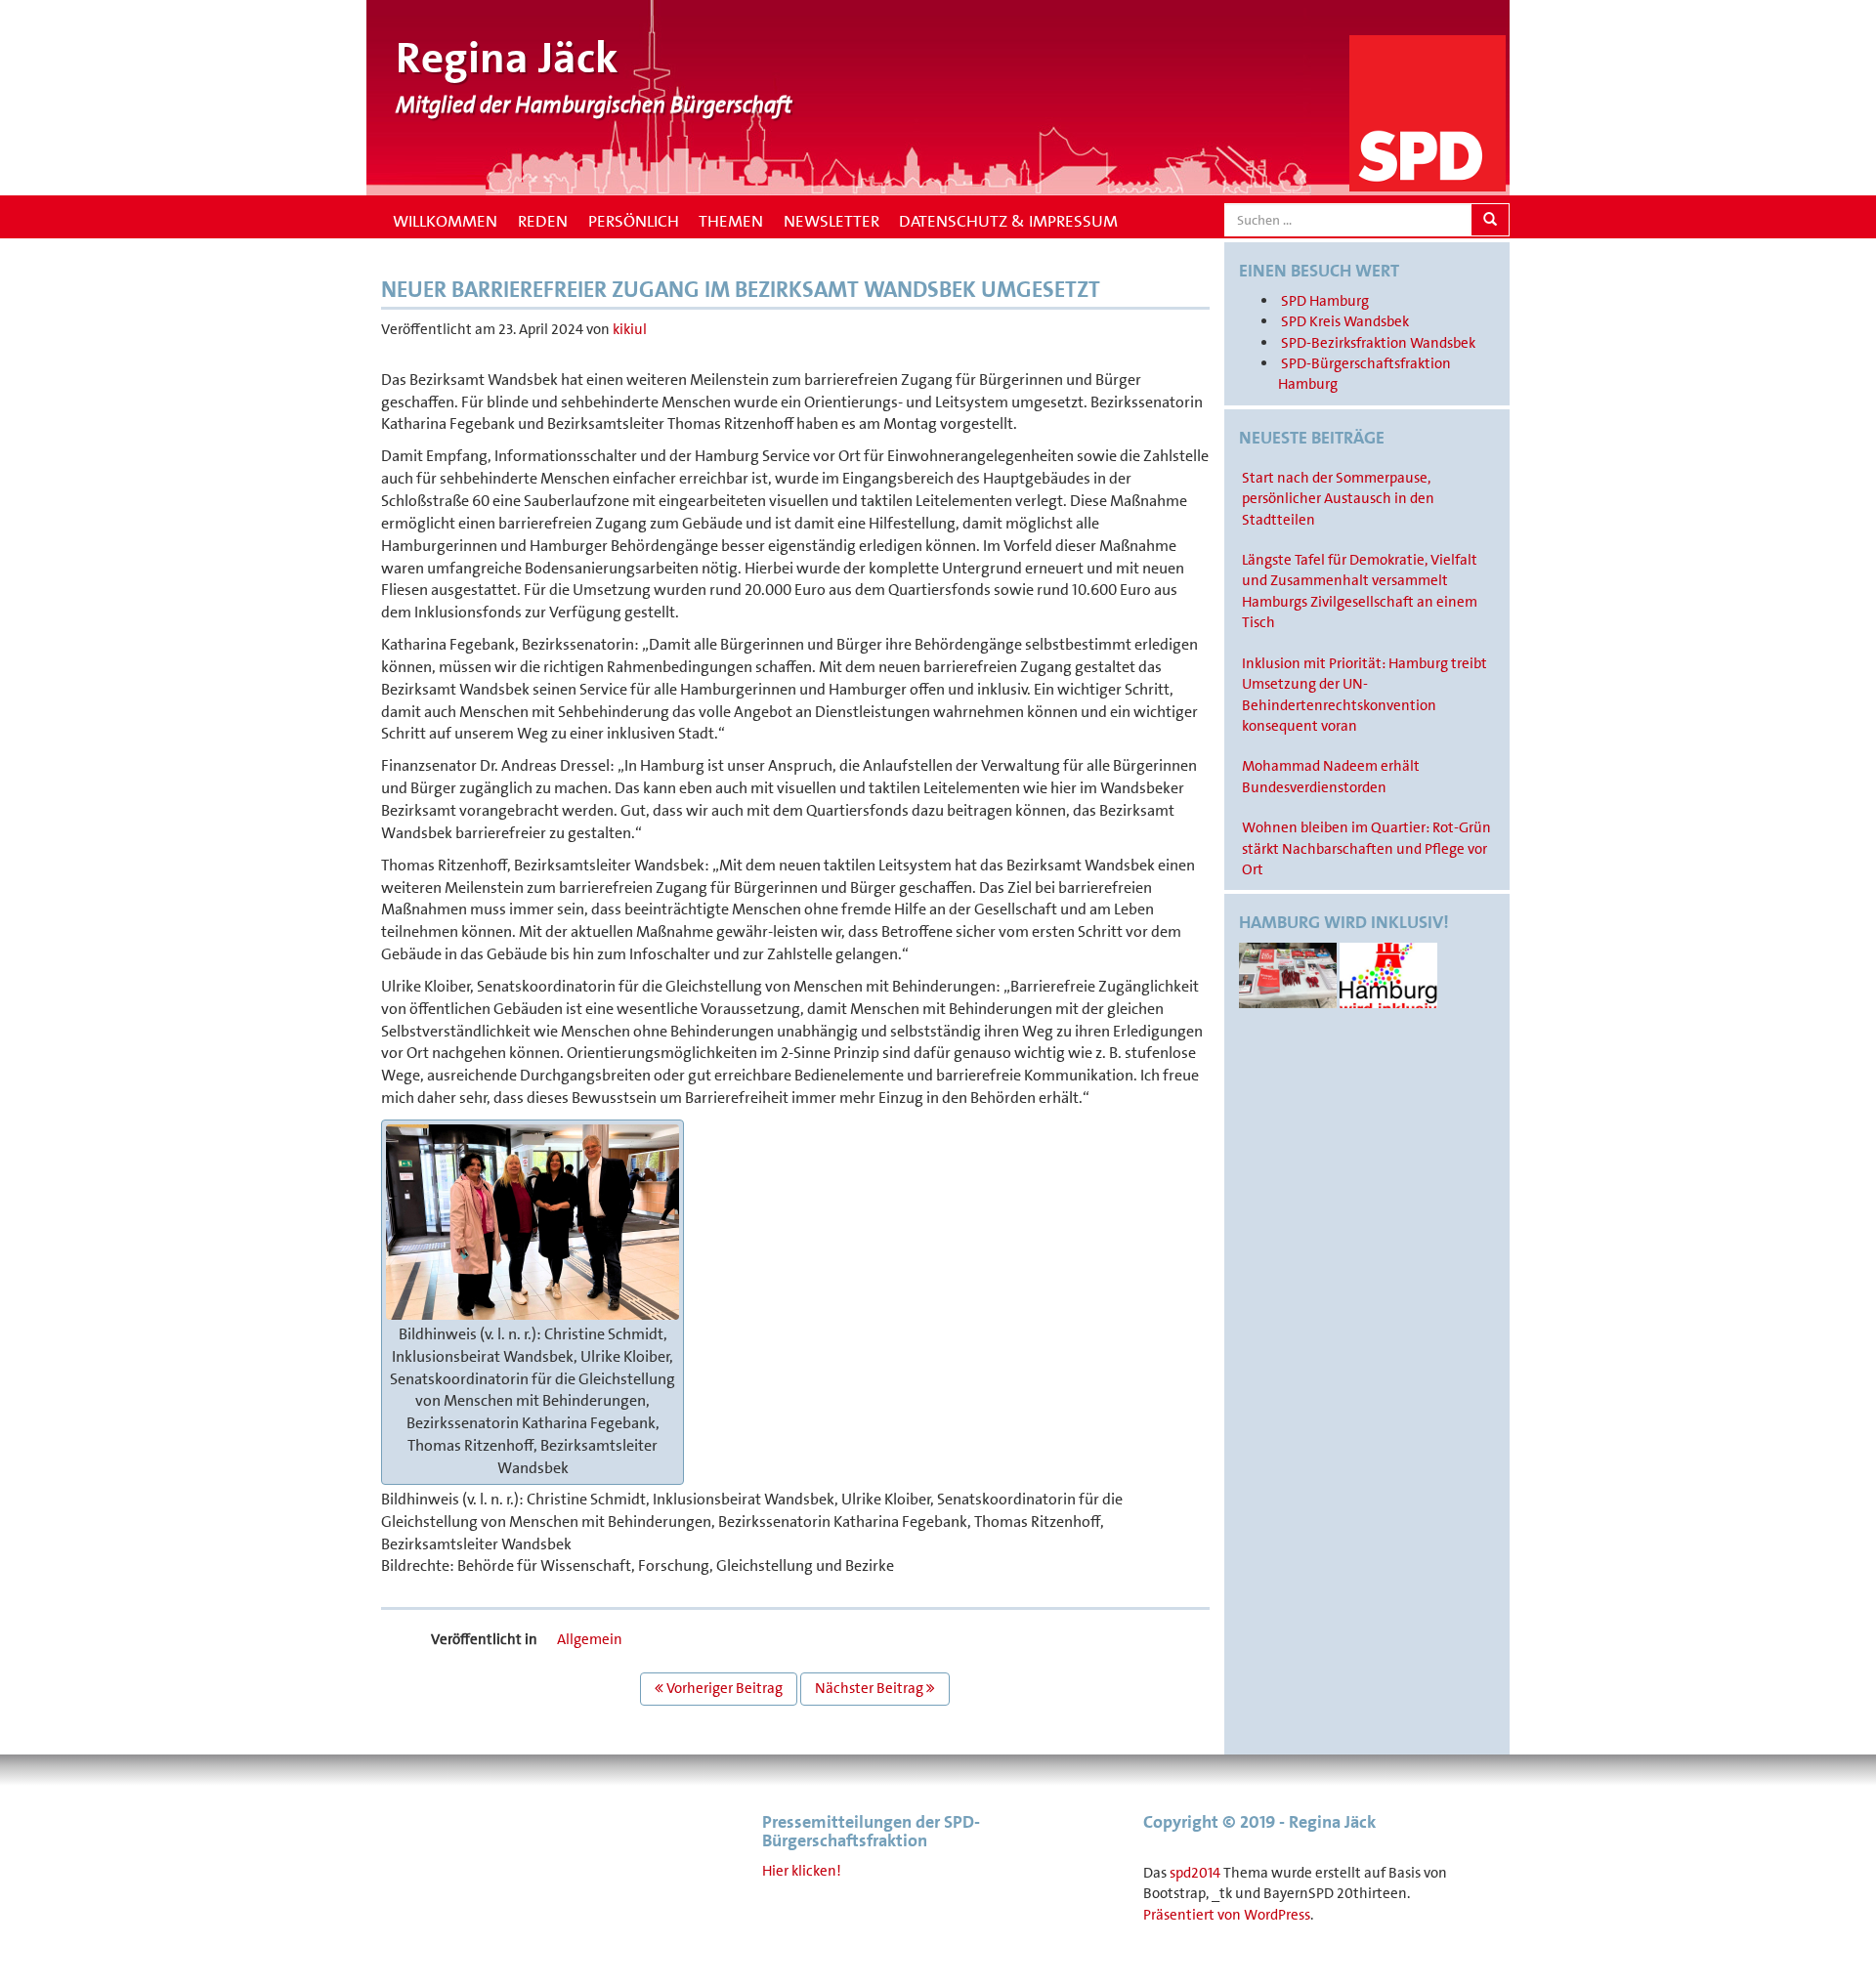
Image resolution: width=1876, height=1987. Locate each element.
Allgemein (590, 1639)
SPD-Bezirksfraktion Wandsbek (1378, 343)
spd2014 (1195, 1873)
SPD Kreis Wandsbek (1345, 321)
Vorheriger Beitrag (723, 1688)
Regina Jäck (507, 58)
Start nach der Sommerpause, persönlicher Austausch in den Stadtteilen (1338, 499)
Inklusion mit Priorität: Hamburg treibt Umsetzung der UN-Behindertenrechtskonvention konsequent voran (1364, 695)
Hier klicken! (802, 1871)
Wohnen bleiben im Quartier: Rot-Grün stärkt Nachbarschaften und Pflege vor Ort (1366, 848)
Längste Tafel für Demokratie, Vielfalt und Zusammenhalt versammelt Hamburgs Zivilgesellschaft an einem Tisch (1360, 591)
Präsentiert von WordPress (1227, 1915)
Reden (543, 221)
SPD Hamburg (1325, 301)
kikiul (630, 329)
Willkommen (443, 221)
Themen (731, 221)
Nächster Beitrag (871, 1688)
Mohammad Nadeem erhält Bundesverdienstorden (1331, 776)
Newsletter (831, 221)
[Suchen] (1490, 220)
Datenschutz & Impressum (1008, 221)
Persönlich (634, 221)
